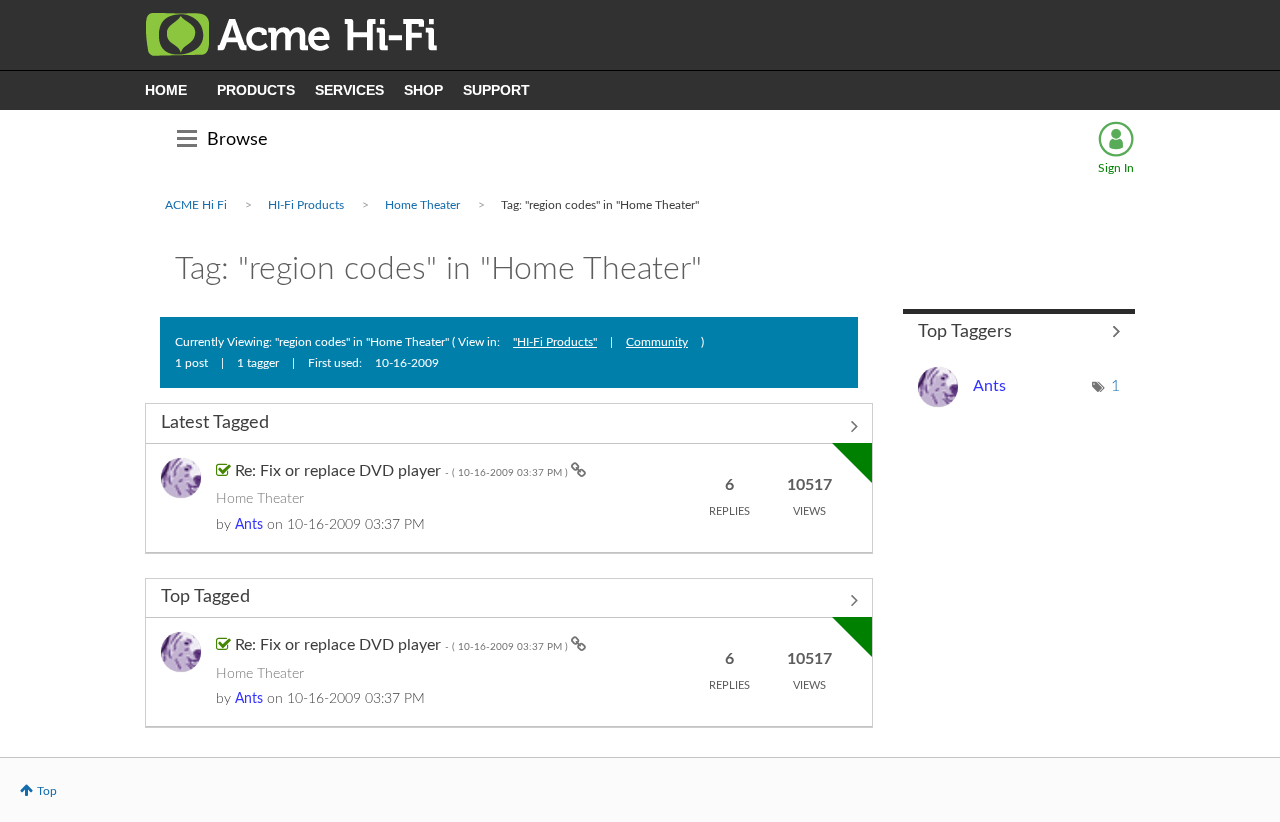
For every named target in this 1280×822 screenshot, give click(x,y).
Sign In (1116, 168)
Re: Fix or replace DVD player (403, 471)
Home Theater (422, 205)
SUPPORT (496, 90)
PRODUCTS (256, 90)
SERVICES (349, 90)
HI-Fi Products (306, 205)
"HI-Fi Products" (555, 342)
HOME (166, 90)
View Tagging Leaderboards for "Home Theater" (1019, 332)
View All (509, 426)
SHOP (423, 90)
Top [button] (47, 791)
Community (657, 342)
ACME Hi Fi (196, 205)
